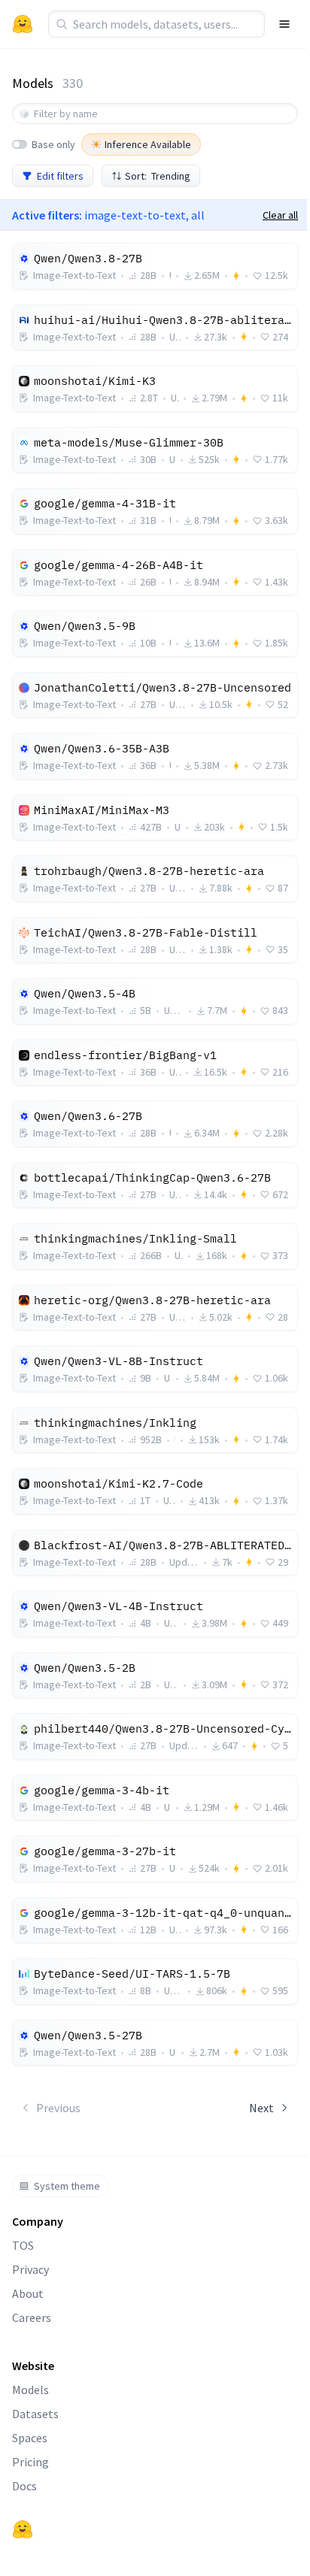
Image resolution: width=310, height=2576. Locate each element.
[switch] (20, 144)
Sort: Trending (158, 176)
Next (261, 2108)
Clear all (280, 215)
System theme (67, 2186)
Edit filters (60, 176)
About (28, 2293)
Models (30, 2390)
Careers (32, 2317)
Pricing (30, 2462)
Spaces (30, 2438)
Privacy (30, 2269)
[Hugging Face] (23, 2529)
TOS (23, 2245)
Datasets (35, 2414)
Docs (24, 2486)
